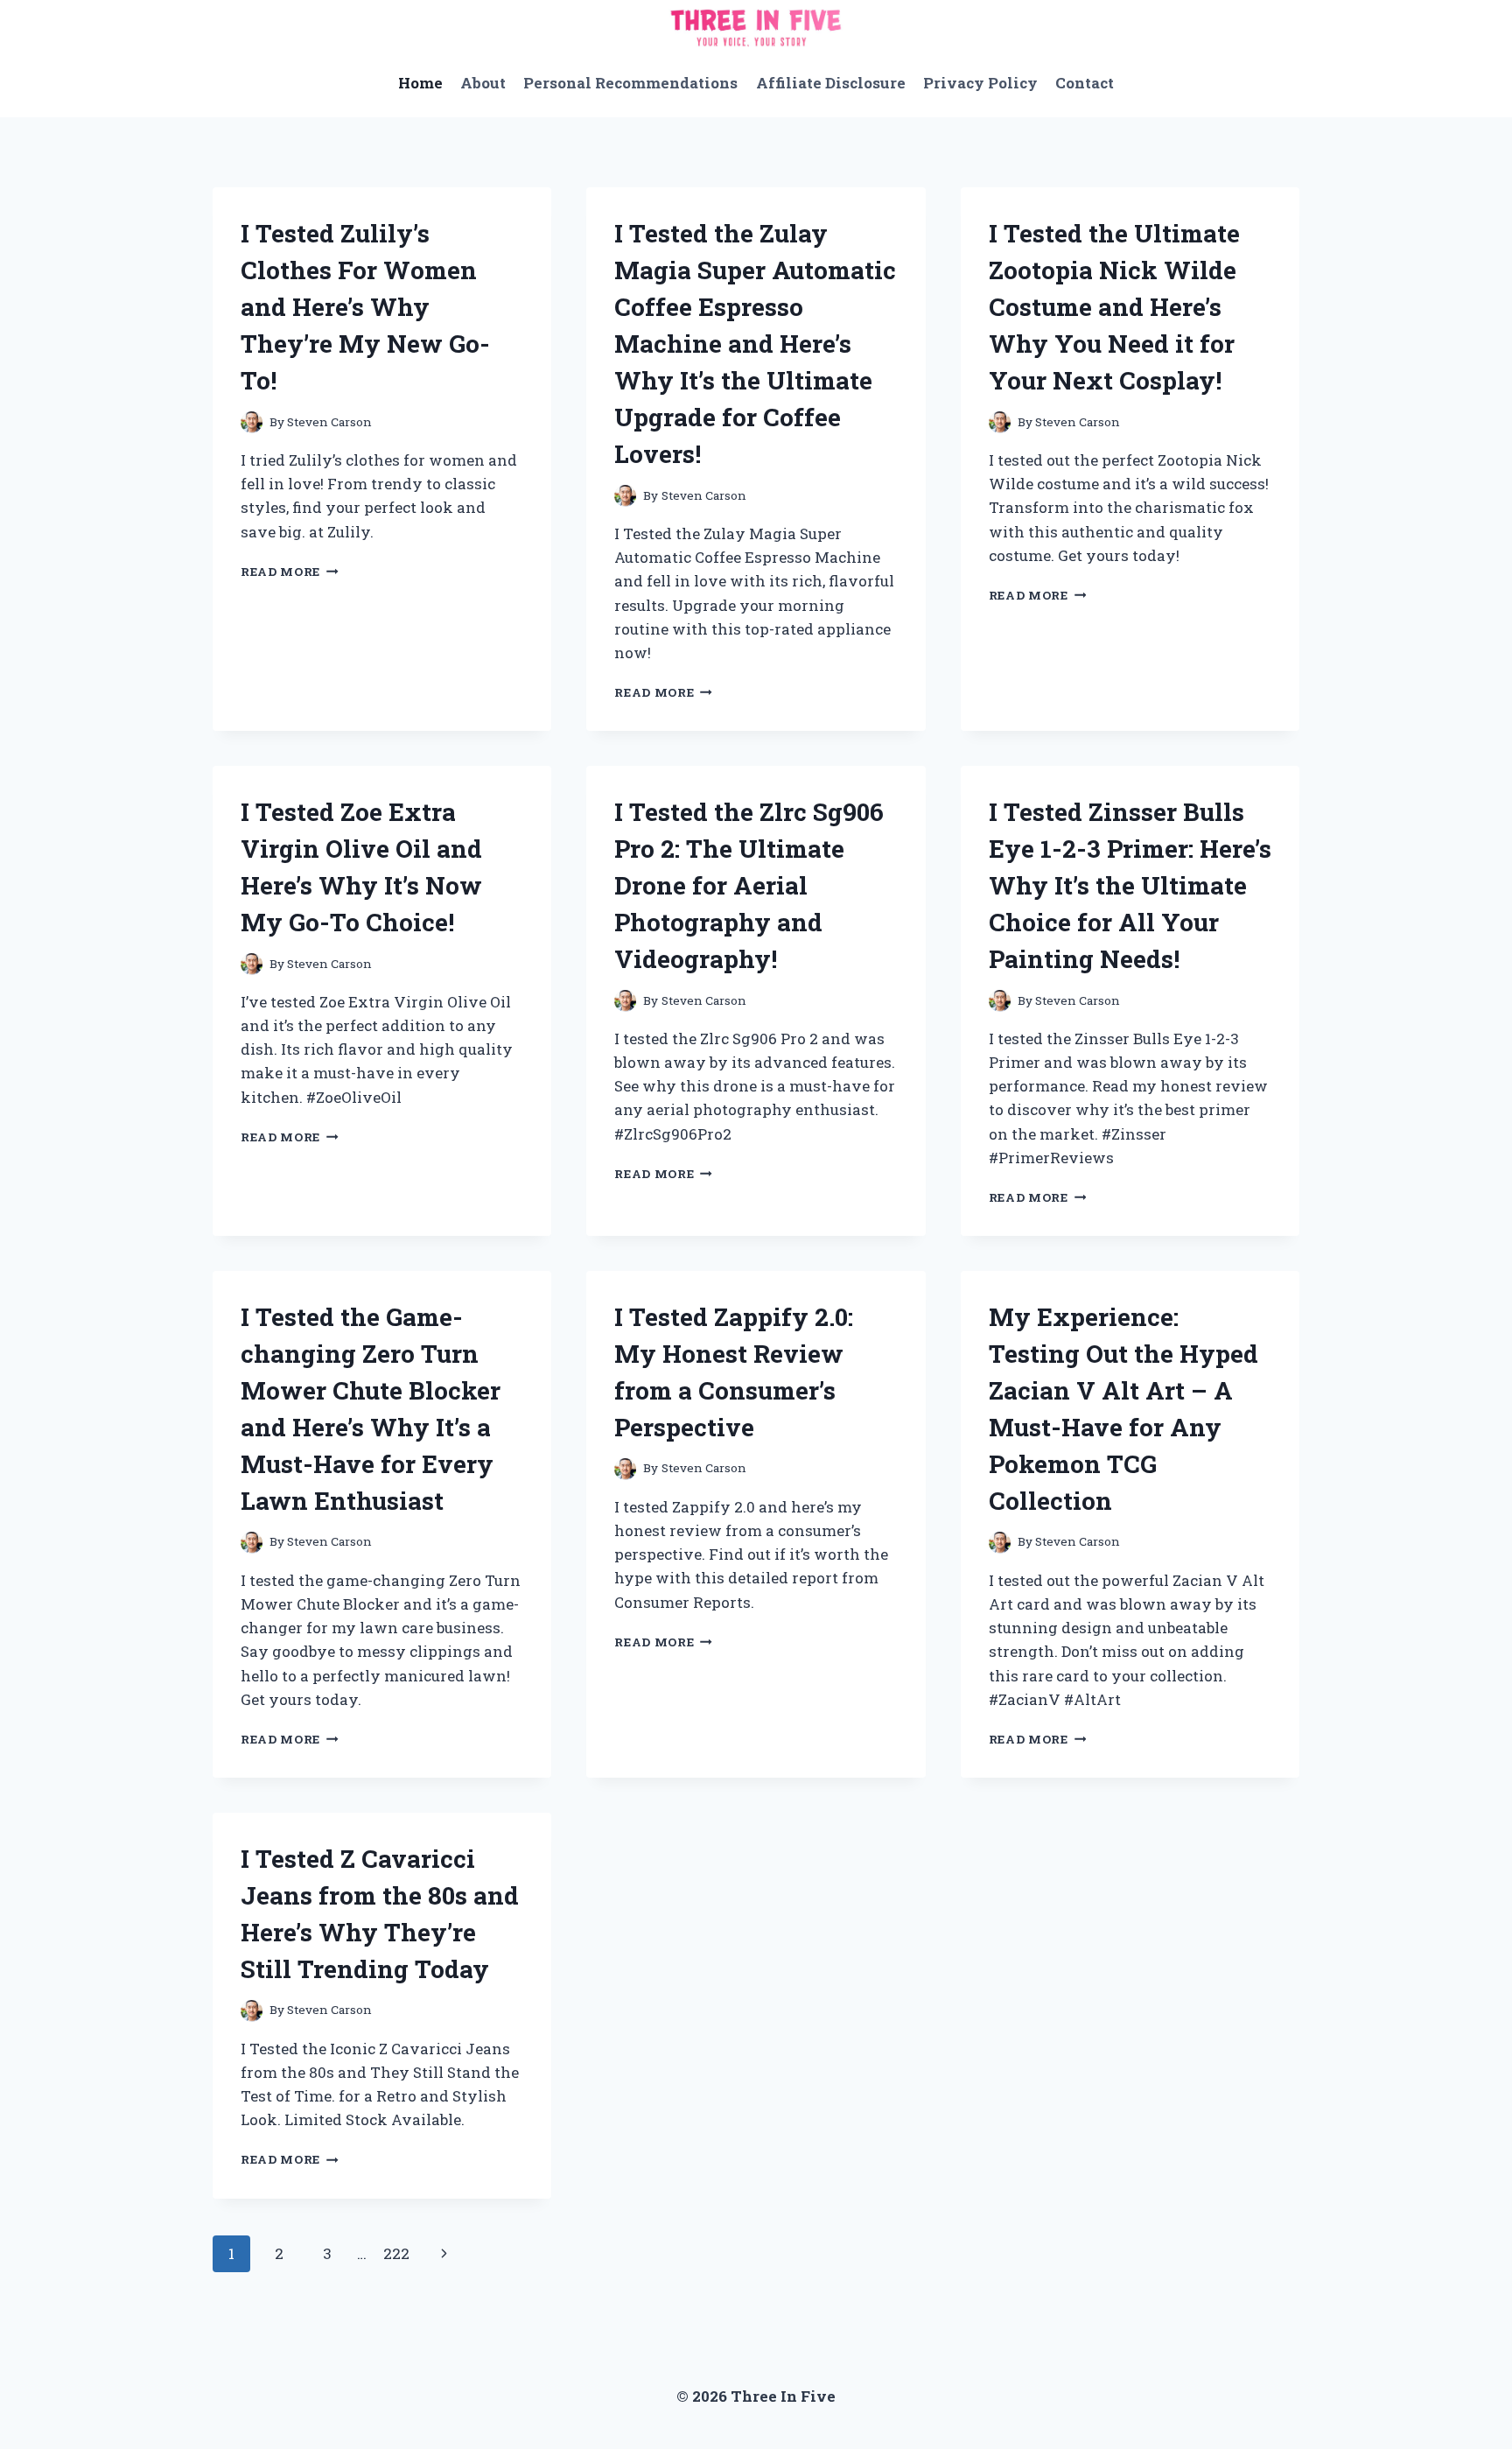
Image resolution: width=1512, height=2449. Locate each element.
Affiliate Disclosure (831, 83)
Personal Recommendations (630, 83)
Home (420, 83)
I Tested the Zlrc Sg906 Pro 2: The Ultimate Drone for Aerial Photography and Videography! (749, 885)
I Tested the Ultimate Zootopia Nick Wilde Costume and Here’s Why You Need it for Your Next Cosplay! (1114, 307)
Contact (1085, 83)
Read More (290, 572)
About (483, 83)
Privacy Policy (980, 83)
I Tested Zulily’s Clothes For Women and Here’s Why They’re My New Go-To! (365, 307)
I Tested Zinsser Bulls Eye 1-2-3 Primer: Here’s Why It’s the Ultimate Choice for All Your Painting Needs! (1130, 885)
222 (396, 2253)
